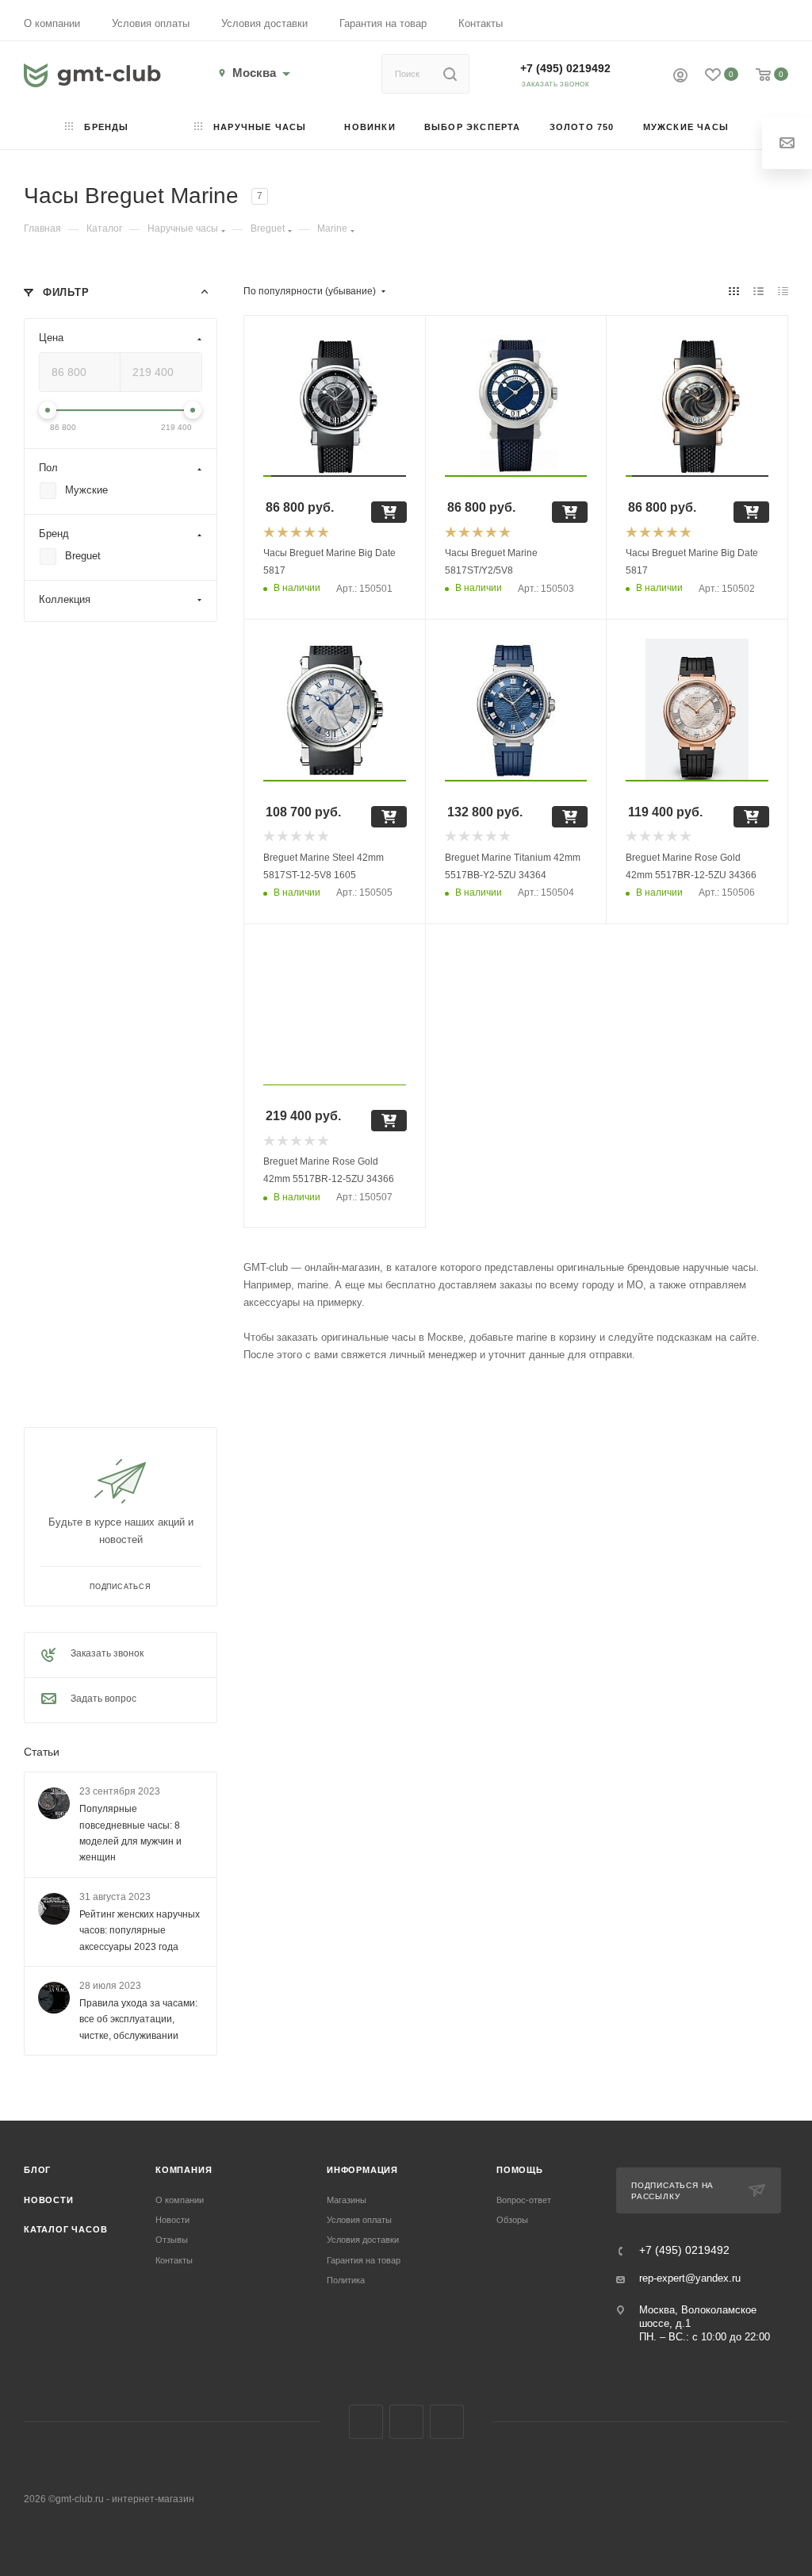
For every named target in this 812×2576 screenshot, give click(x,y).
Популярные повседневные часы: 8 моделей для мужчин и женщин (130, 1834)
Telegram (406, 2422)
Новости (49, 2200)
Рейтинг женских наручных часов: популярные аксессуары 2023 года (140, 1931)
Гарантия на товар (383, 23)
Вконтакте (366, 2422)
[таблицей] (783, 291)
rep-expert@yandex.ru (690, 2278)
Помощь (520, 2170)
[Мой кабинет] (680, 77)
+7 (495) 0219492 (565, 68)
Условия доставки (264, 23)
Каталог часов (65, 2229)
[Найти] (450, 74)
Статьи (42, 1752)
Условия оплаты (151, 23)
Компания (184, 2170)
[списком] (758, 291)
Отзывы (172, 2240)
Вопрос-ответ (524, 2200)
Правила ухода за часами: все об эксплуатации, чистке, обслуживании (138, 2019)
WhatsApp (447, 2422)
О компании (52, 23)
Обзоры (512, 2220)
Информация (362, 2170)
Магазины (347, 2200)
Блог (37, 2170)
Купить (389, 512)
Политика (346, 2280)
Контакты (481, 23)
